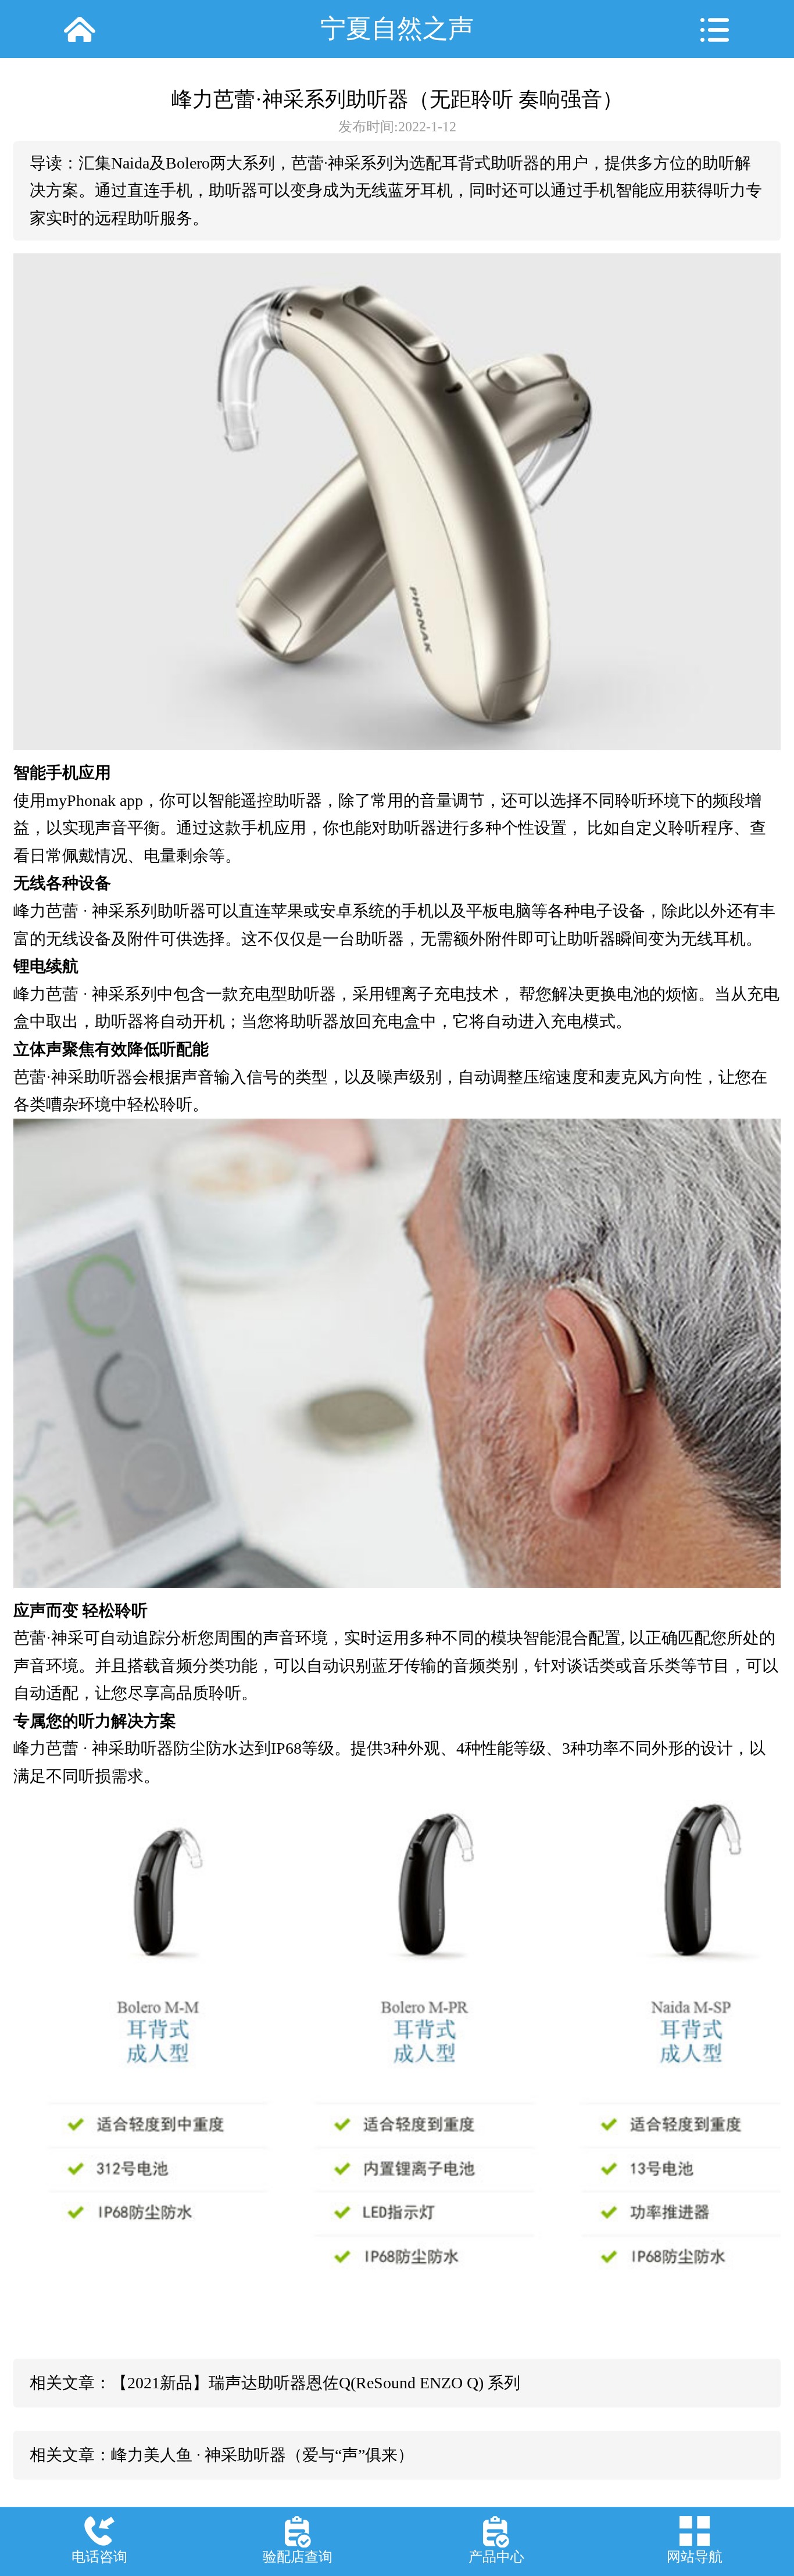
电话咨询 (99, 2557)
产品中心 (496, 2557)
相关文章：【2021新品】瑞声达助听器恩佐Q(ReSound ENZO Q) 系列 (275, 2383)
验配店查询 (298, 2557)
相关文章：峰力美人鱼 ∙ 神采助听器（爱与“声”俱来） (222, 2455)
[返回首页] (79, 29)
